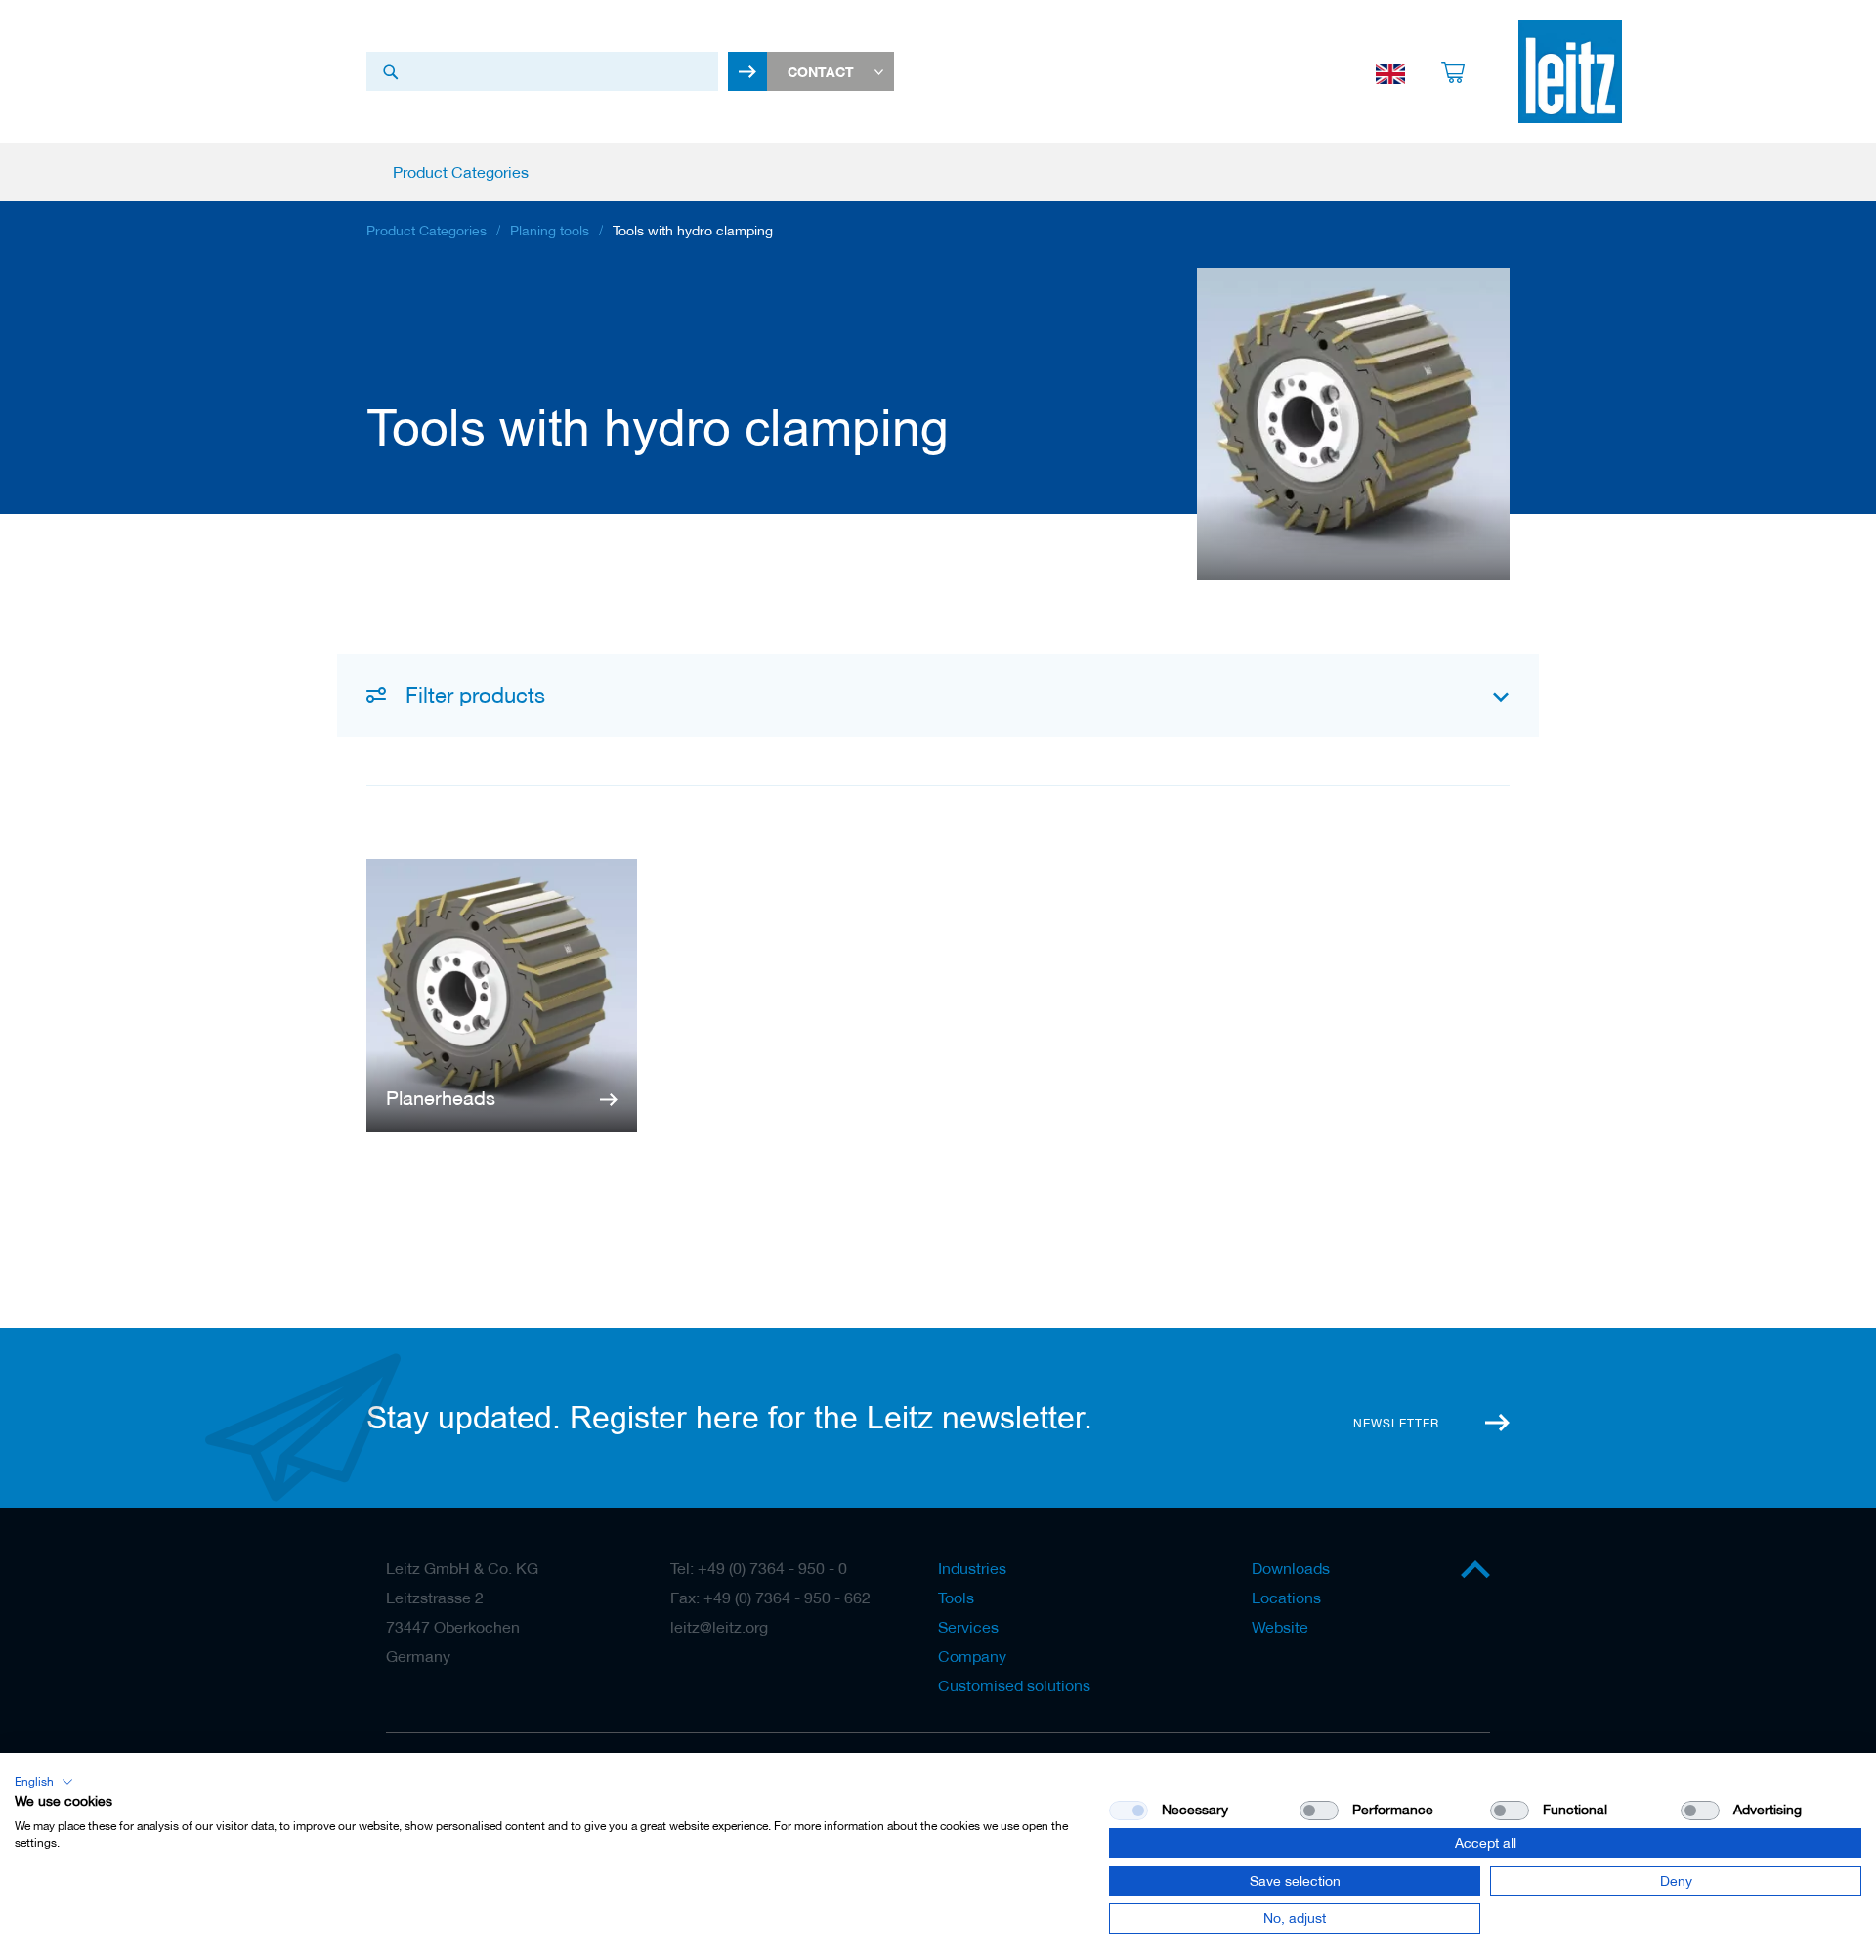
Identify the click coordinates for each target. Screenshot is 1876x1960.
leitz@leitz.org (719, 1627)
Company (972, 1656)
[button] (44, 1782)
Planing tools (550, 231)
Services (968, 1627)
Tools (956, 1598)
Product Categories (426, 231)
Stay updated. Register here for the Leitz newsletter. (729, 1418)
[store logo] (1570, 71)
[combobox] (542, 71)
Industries (972, 1568)
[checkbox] (1319, 1811)
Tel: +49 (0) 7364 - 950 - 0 (759, 1568)
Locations (1286, 1598)
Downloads (1291, 1568)
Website (1280, 1627)
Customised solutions (1014, 1685)
